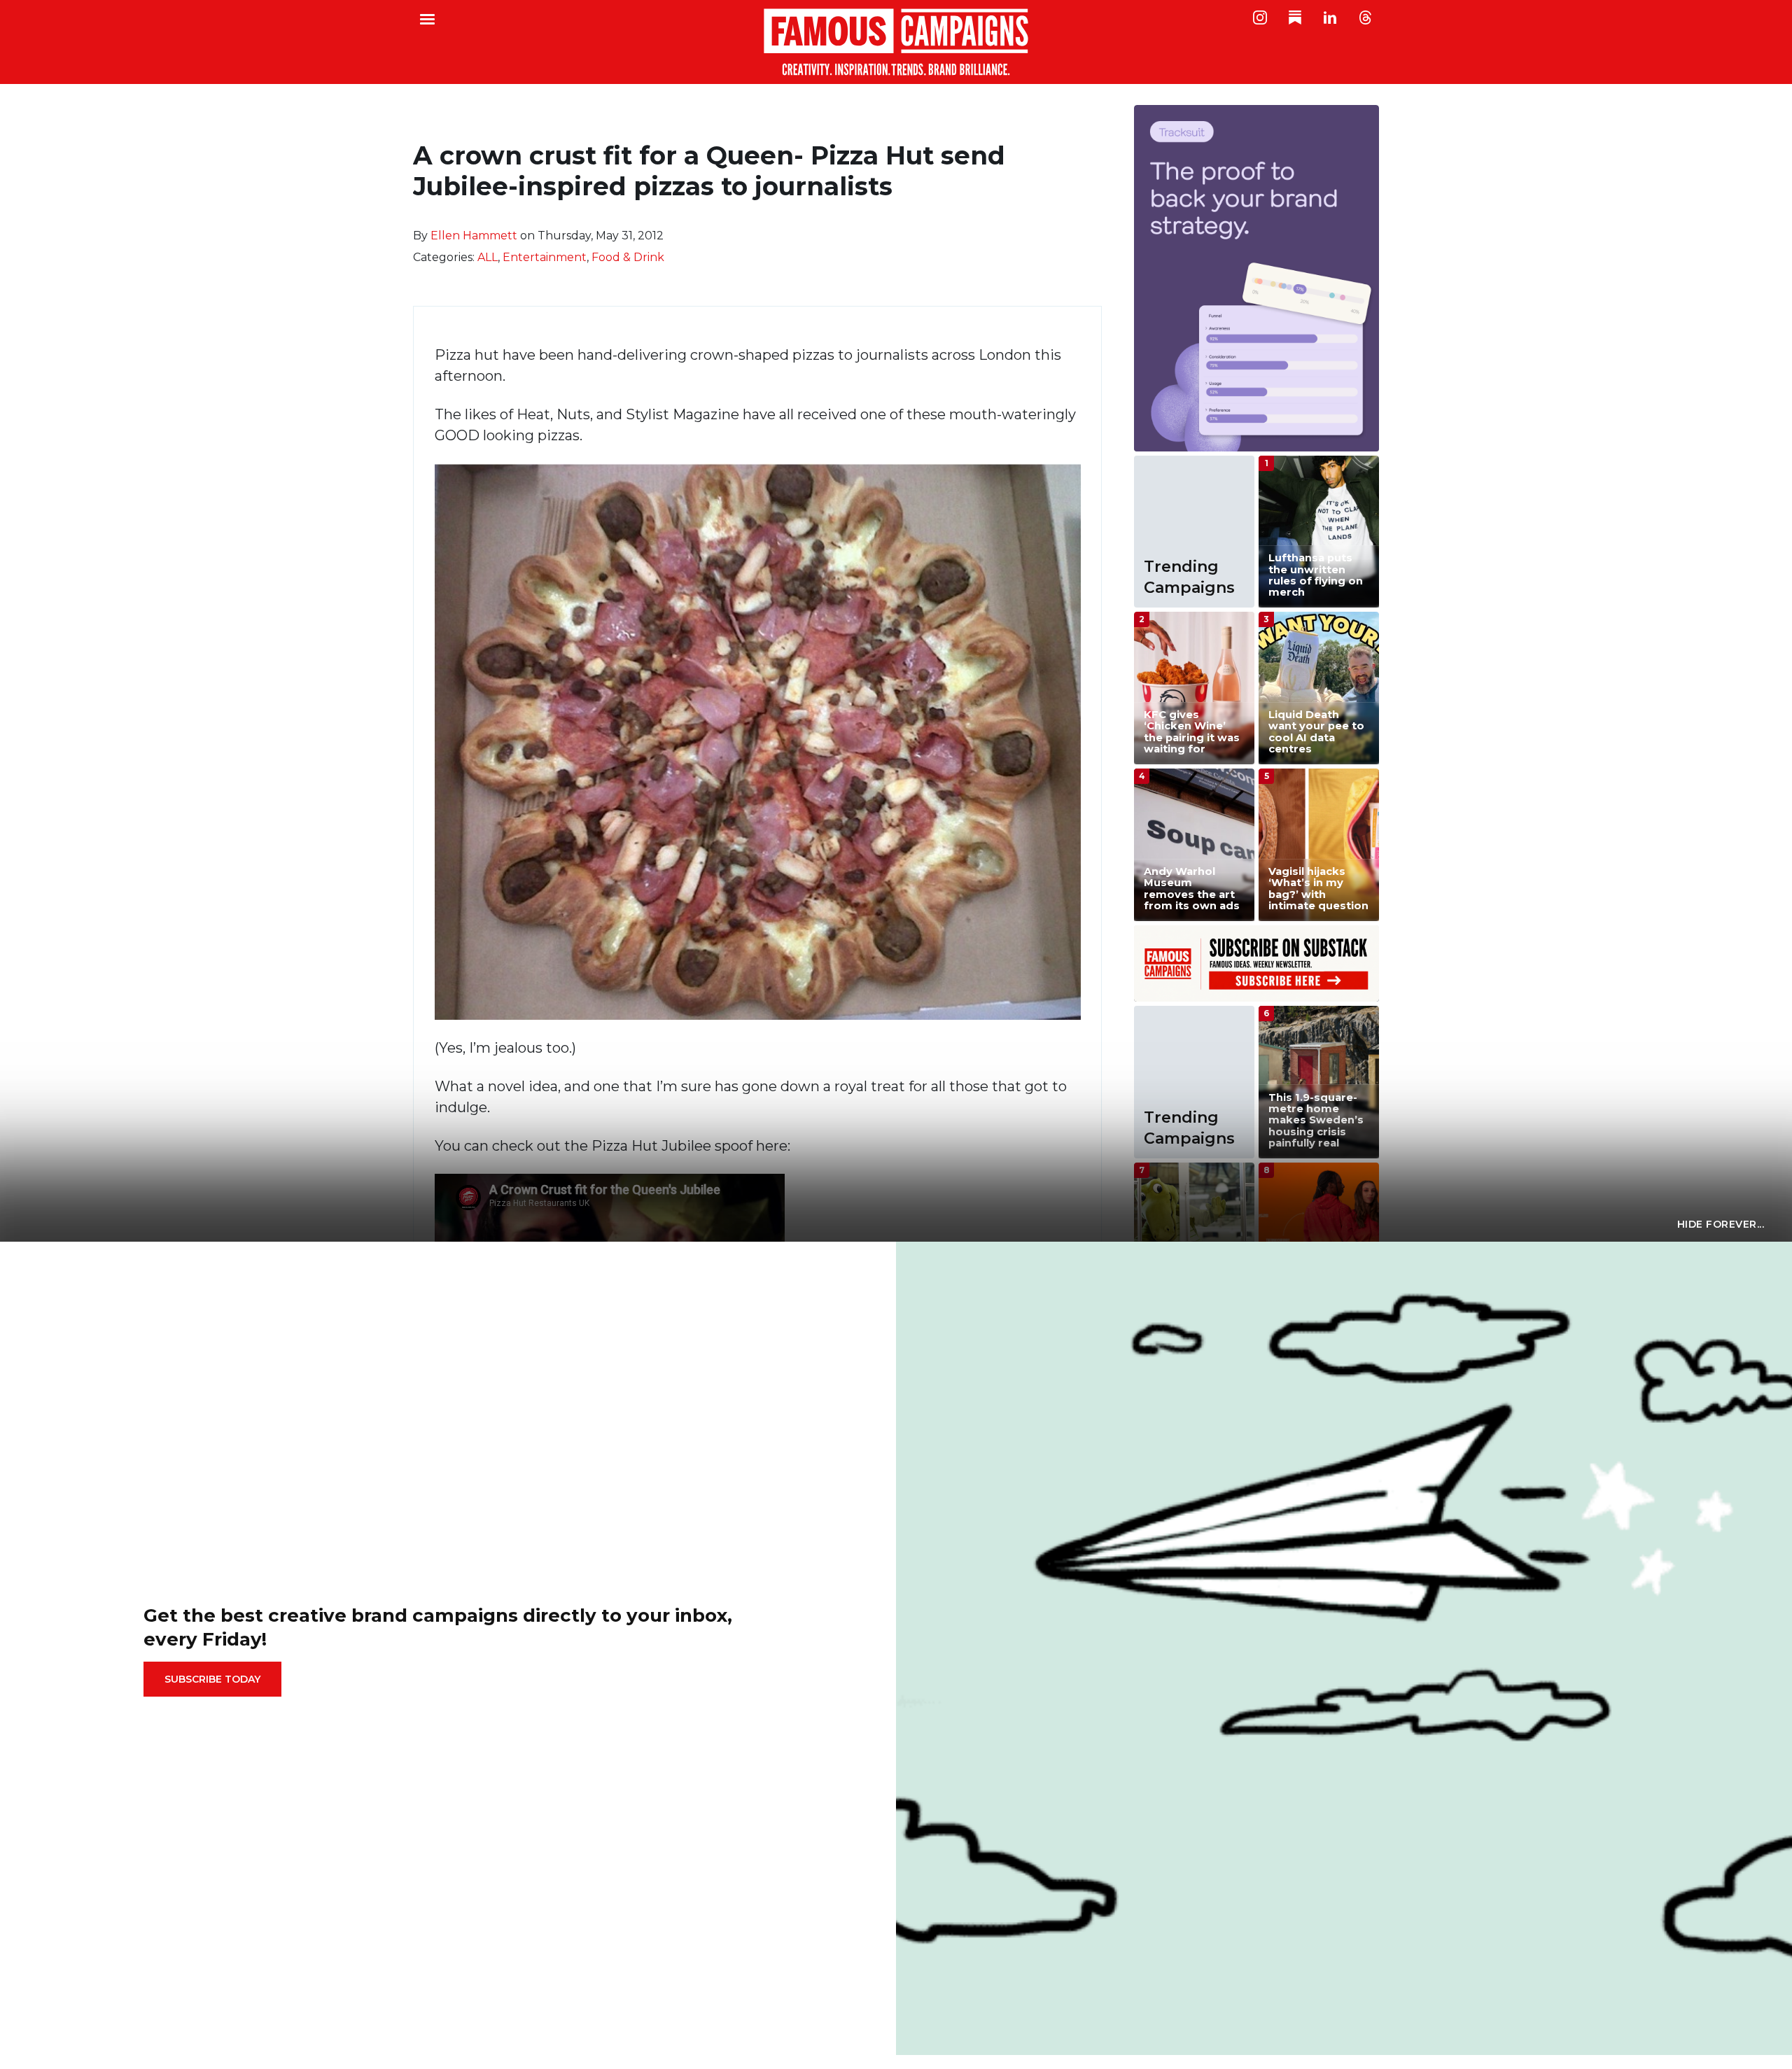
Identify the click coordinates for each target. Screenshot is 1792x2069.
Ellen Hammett (474, 236)
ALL (488, 257)
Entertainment (545, 257)
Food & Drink (628, 257)
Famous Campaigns (896, 42)
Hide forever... (1721, 1224)
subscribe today (212, 1679)
